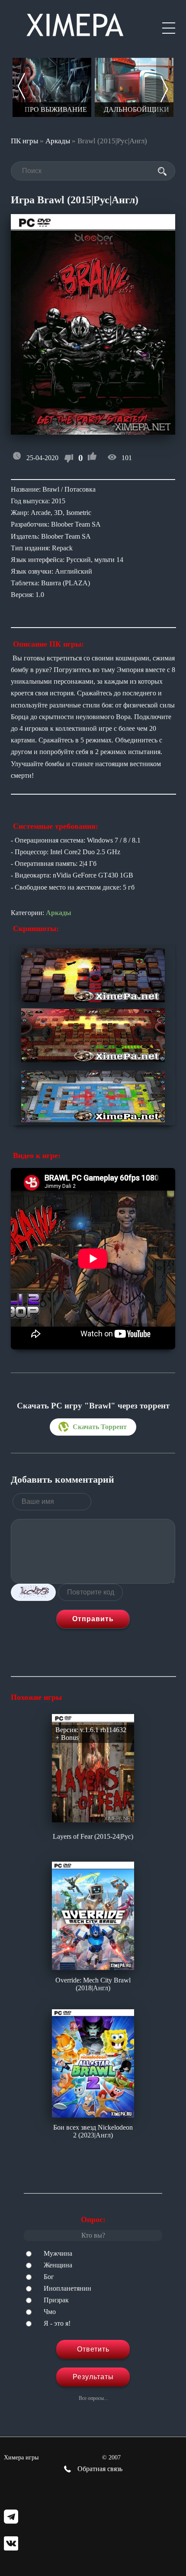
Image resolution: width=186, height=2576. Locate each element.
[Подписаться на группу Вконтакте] (11, 2544)
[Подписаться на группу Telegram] (11, 2518)
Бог (49, 2277)
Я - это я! (57, 2323)
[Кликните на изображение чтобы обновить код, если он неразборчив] (33, 1592)
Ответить (93, 2349)
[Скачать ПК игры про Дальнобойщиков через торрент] (52, 87)
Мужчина (58, 2253)
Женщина (58, 2265)
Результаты (93, 2377)
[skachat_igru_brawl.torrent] (93, 1427)
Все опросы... (93, 2398)
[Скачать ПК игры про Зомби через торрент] (134, 87)
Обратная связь (99, 2469)
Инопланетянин (67, 2288)
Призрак (56, 2300)
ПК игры (24, 141)
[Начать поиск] (162, 171)
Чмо (50, 2312)
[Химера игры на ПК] (75, 23)
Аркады (58, 141)
